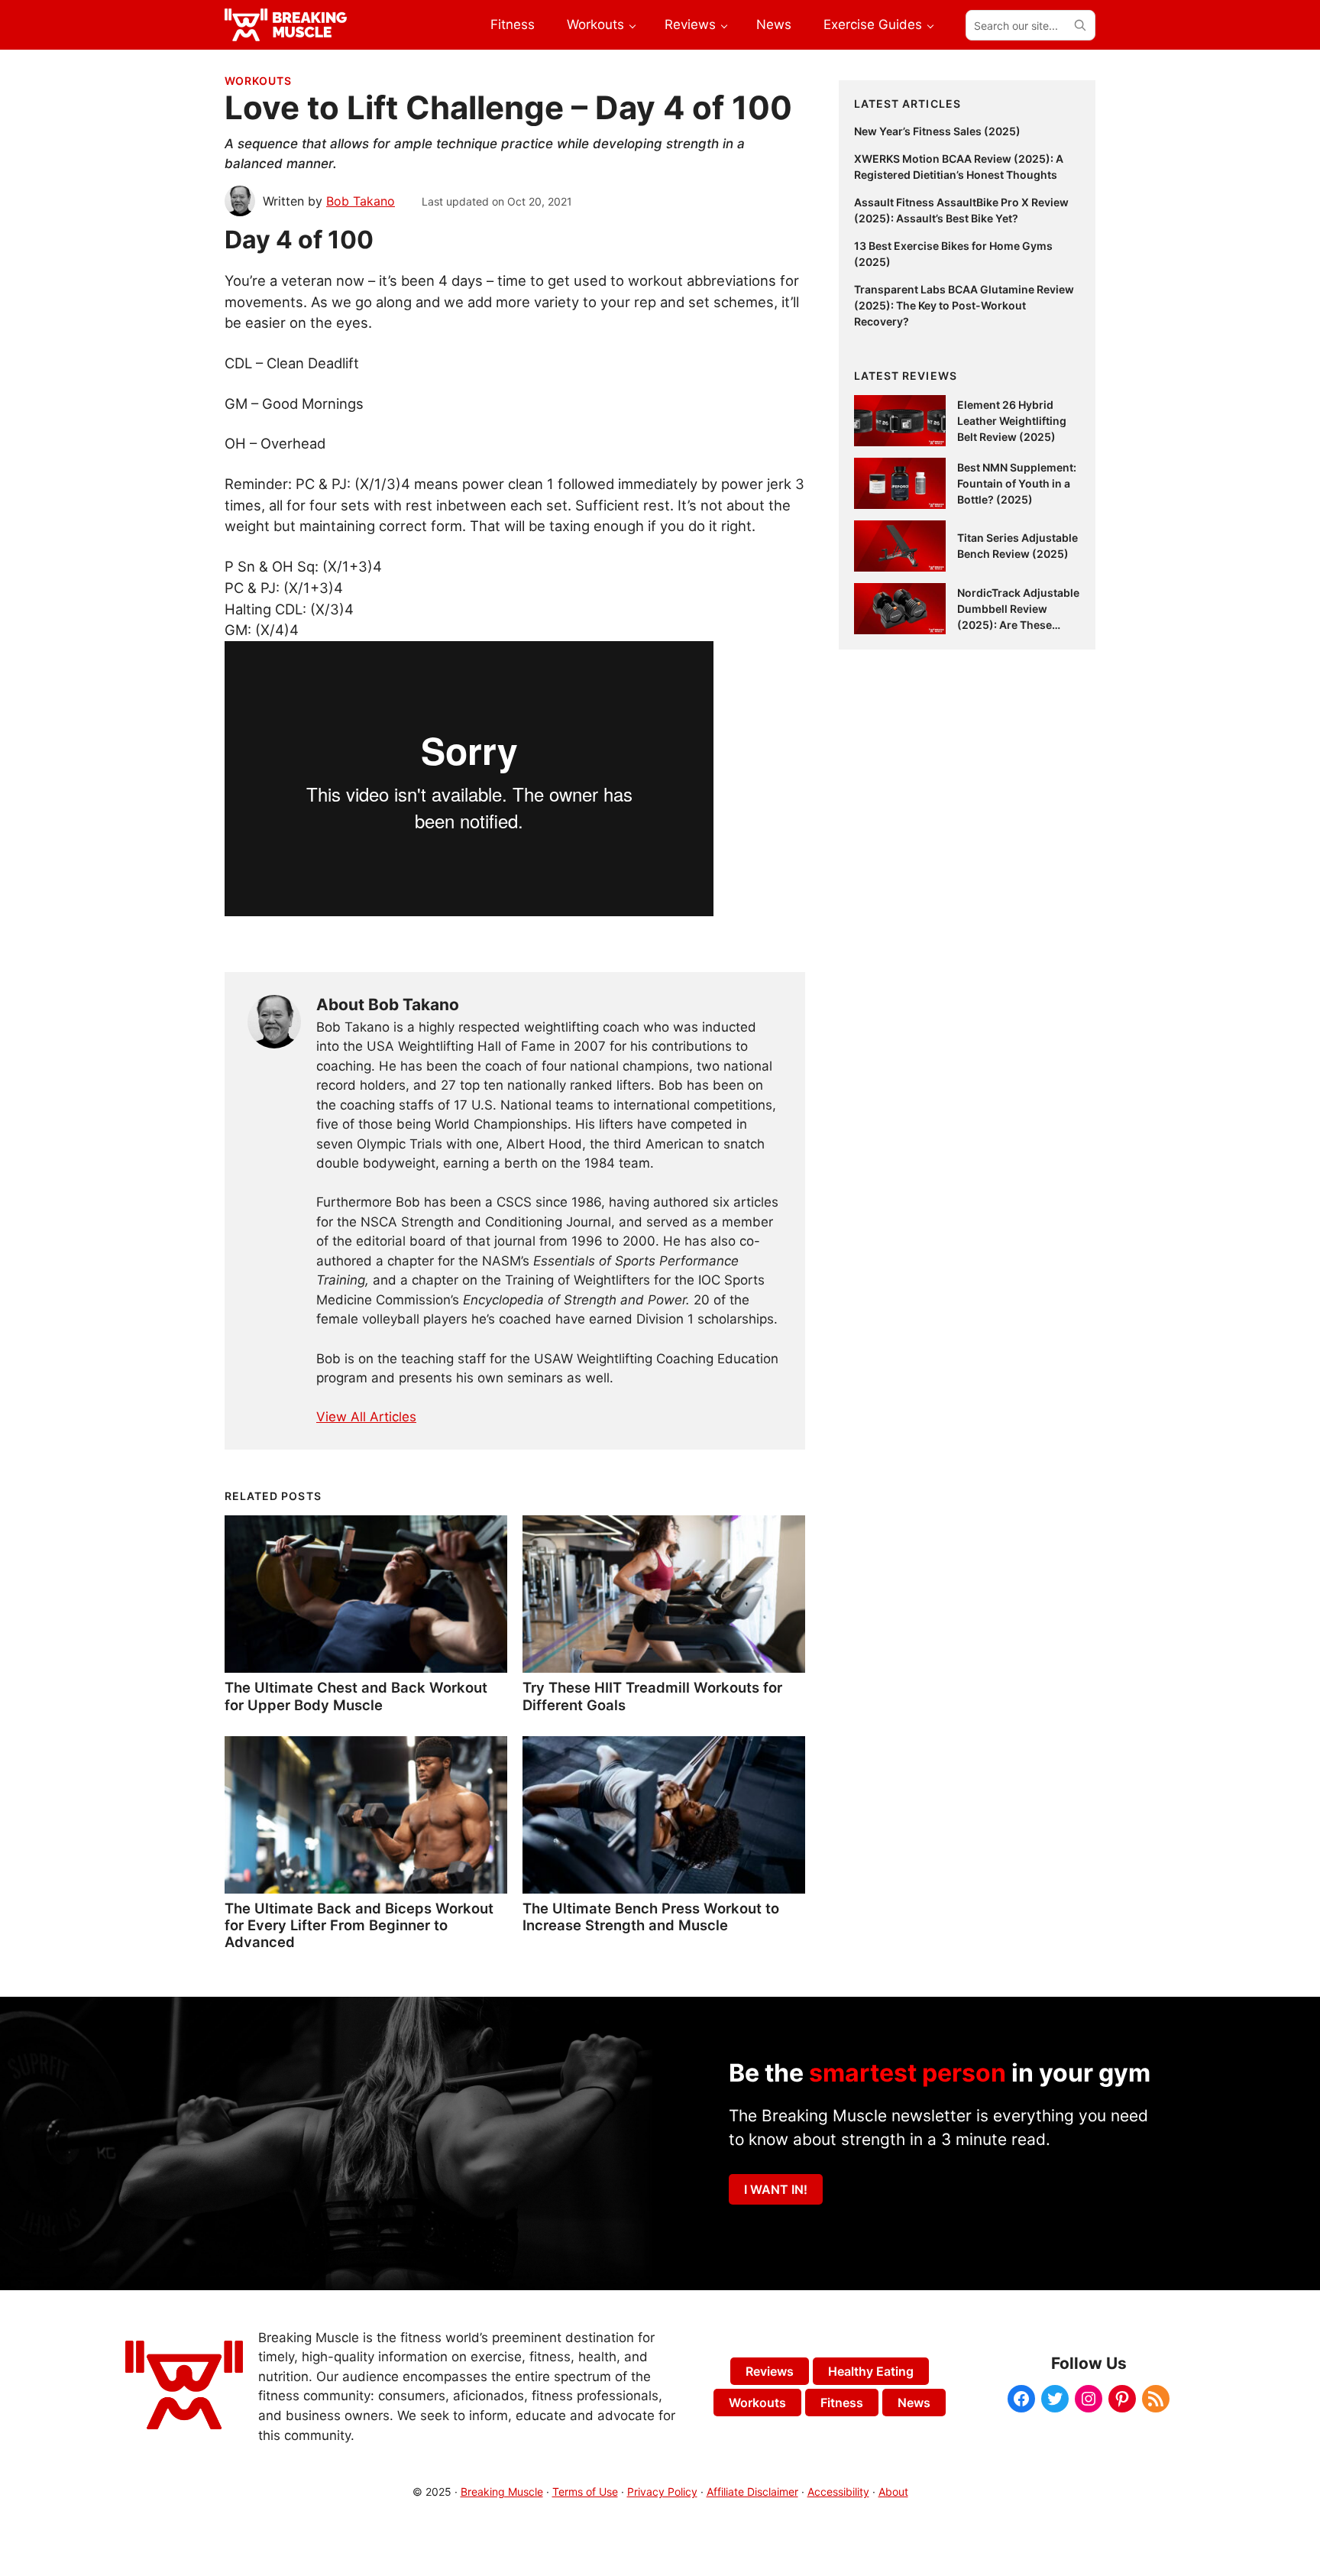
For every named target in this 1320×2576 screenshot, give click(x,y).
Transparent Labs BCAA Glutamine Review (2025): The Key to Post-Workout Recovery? (964, 305)
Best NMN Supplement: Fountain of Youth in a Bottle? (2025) (1017, 483)
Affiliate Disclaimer (752, 2492)
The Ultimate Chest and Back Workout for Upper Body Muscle (356, 1696)
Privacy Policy (662, 2492)
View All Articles (366, 1417)
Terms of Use (585, 2492)
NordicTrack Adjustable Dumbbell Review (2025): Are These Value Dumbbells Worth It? (1018, 625)
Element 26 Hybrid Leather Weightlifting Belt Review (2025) (1012, 421)
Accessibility (838, 2492)
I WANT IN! (776, 2189)
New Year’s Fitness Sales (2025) (937, 131)
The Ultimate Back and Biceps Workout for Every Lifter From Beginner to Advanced (359, 1925)
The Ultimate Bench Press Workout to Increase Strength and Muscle (651, 1917)
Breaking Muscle (502, 2492)
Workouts (258, 81)
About (893, 2492)
